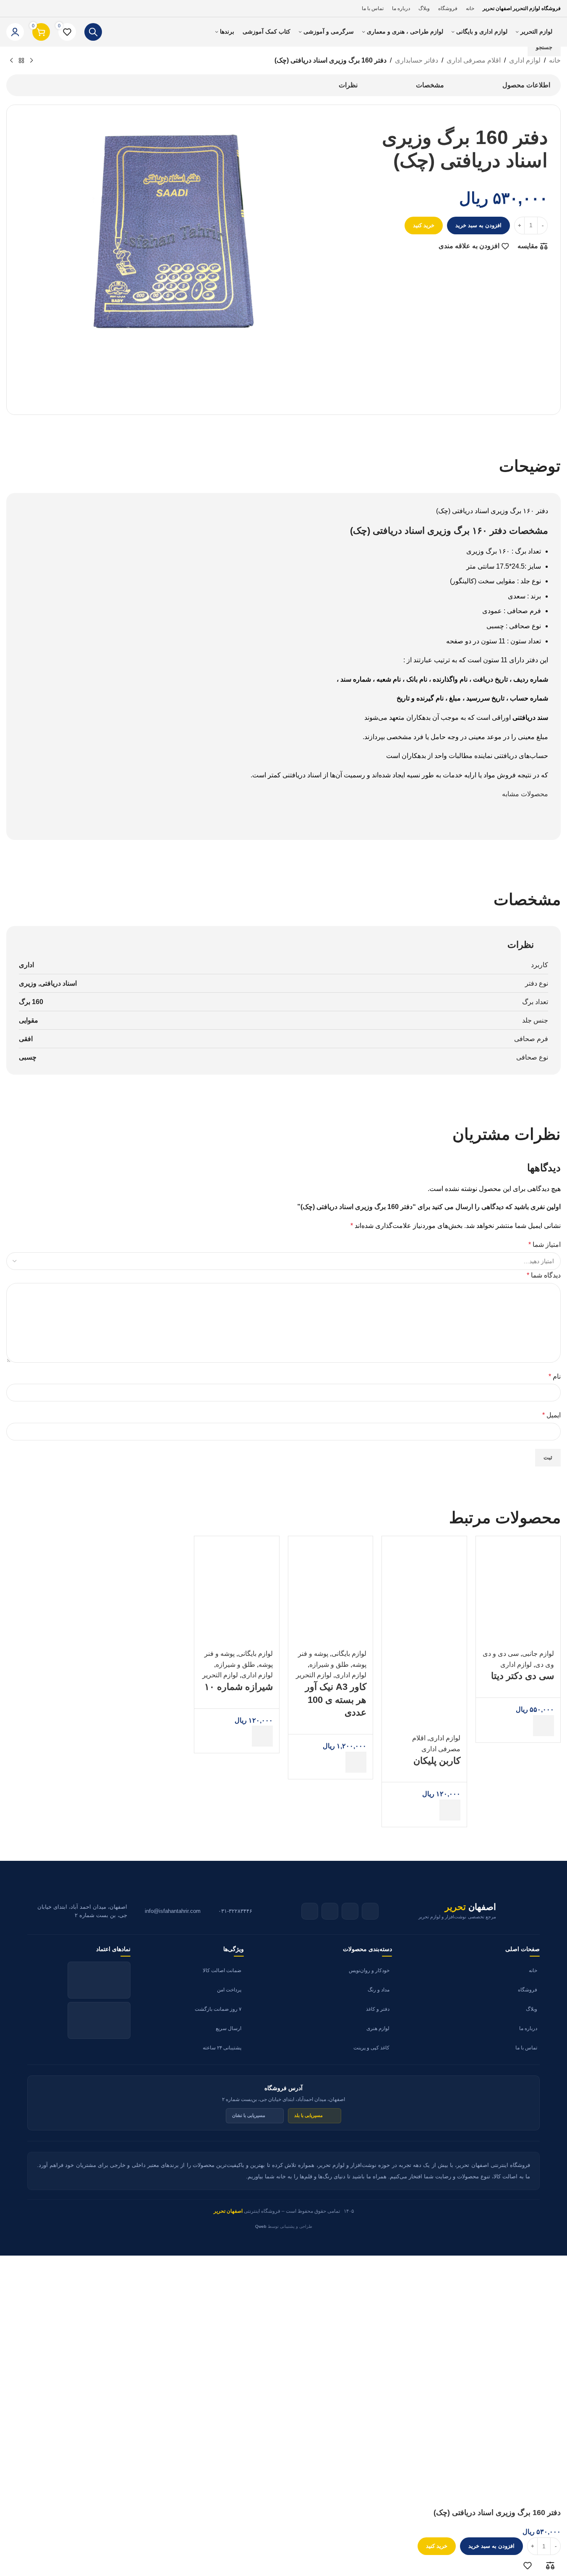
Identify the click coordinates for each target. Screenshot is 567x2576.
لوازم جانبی (538, 1654)
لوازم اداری (516, 1664)
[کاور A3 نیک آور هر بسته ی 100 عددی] (331, 1578)
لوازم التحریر (314, 1675)
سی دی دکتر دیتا (523, 1676)
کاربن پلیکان (437, 1761)
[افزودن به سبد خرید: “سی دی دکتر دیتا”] (543, 1726)
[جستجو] (93, 32)
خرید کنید (437, 2546)
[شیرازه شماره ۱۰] (237, 1578)
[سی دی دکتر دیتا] (518, 1578)
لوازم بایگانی (349, 1654)
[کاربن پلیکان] (424, 1578)
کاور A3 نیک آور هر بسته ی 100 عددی (336, 1700)
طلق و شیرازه (329, 1664)
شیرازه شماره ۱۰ (239, 1687)
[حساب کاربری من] (15, 32)
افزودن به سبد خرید (478, 225)
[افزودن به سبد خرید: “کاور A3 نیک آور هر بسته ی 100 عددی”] (356, 1762)
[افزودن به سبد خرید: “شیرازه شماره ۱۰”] (262, 1736)
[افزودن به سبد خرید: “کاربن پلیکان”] (450, 1810)
